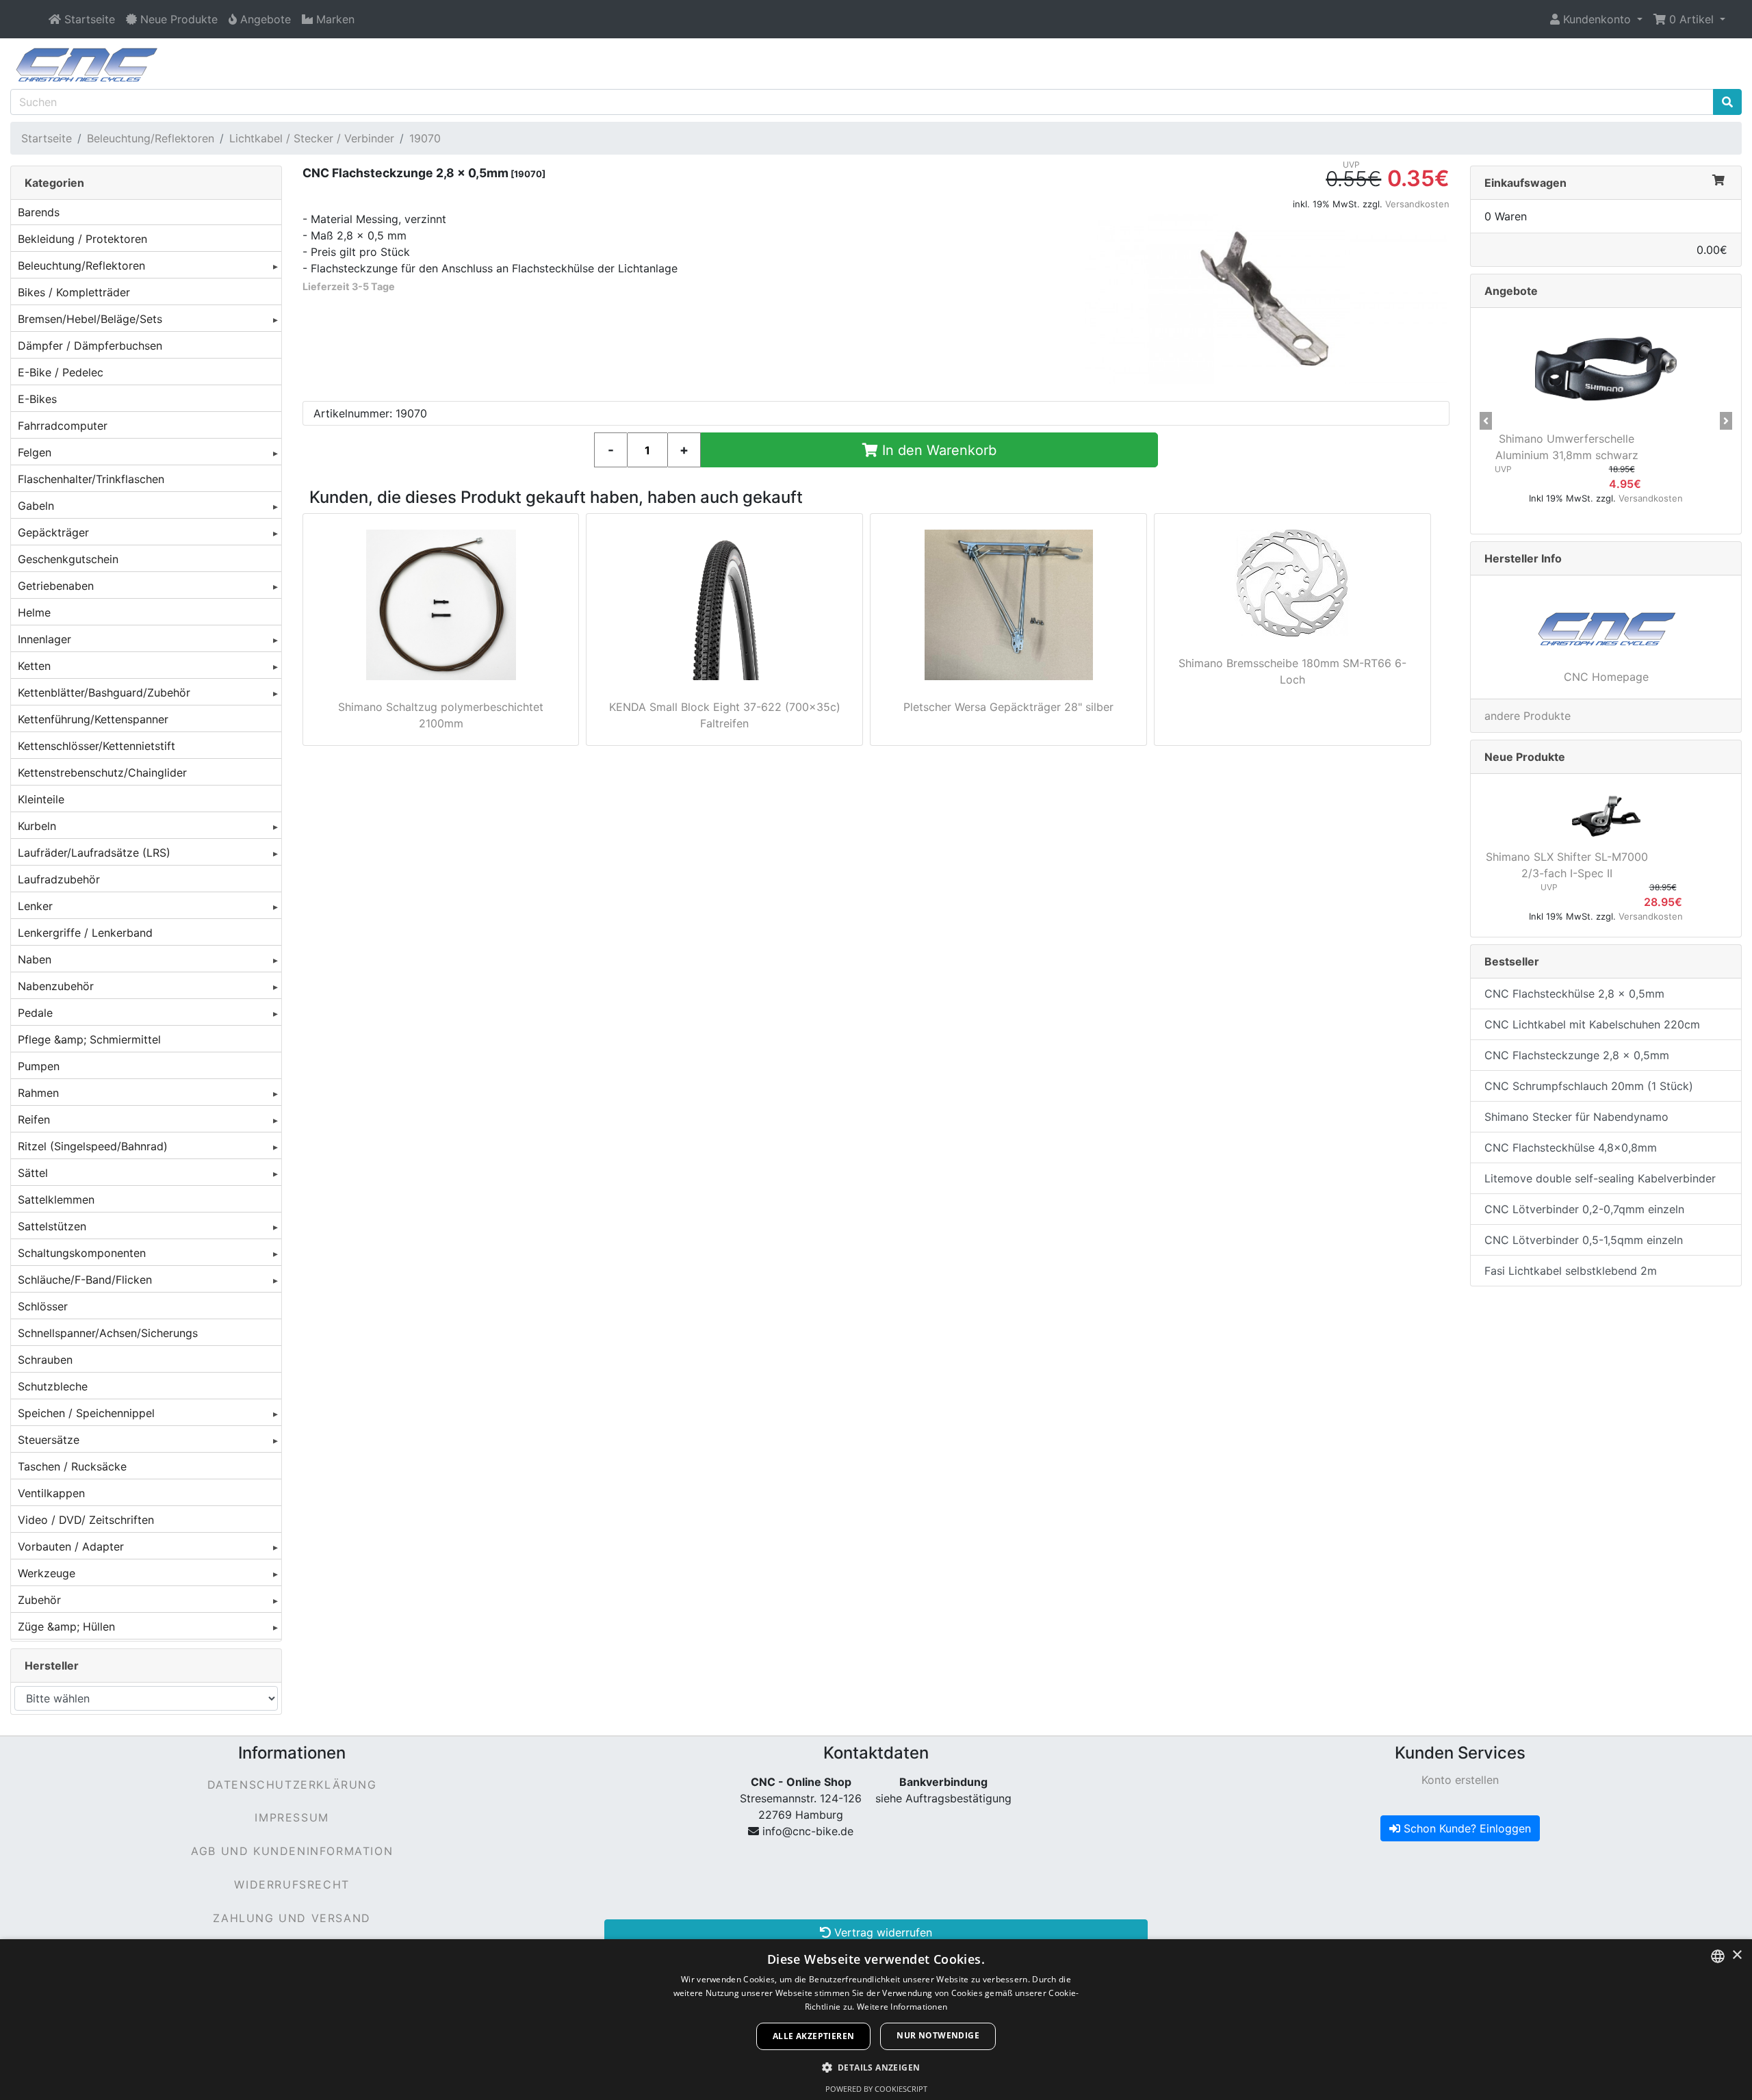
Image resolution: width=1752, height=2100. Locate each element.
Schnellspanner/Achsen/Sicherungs (108, 1333)
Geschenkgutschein (68, 559)
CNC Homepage (1606, 677)
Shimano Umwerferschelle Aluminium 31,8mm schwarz (1567, 447)
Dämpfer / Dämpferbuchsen (90, 346)
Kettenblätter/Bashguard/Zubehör (104, 692)
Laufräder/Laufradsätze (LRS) (94, 853)
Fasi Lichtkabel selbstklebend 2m (1571, 1271)
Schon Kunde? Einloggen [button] (1466, 1828)
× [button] (1737, 1955)
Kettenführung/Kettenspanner (93, 719)
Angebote (1511, 291)
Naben (35, 959)
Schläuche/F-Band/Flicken (85, 1280)
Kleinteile (41, 799)
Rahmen (38, 1093)
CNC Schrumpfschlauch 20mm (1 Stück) (1589, 1086)
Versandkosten (1417, 204)
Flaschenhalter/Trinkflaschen (91, 479)
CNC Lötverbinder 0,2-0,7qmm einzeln (1584, 1209)
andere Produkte (1528, 716)
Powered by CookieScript (876, 2089)
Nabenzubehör (56, 986)
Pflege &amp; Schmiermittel (89, 1039)
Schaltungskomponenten (82, 1253)
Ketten (34, 666)
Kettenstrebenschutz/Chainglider (102, 773)
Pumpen (39, 1066)
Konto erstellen (1460, 1780)
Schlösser (43, 1306)
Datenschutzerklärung (292, 1785)
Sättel (33, 1173)
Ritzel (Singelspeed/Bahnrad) (93, 1146)
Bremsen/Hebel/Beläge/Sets (90, 319)
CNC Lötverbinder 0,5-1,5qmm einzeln (1584, 1240)
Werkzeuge (47, 1573)
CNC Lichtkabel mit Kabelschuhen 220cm (1592, 1024)
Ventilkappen (51, 1493)
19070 (425, 138)
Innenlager (44, 639)
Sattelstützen (52, 1226)
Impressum (292, 1817)
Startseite (47, 138)
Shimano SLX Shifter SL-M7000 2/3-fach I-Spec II (1567, 865)
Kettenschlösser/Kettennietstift (96, 746)
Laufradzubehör (59, 879)
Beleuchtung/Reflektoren (151, 138)
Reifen (34, 1119)
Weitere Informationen (902, 2007)
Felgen (35, 452)
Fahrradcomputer (63, 426)
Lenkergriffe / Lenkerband (85, 933)
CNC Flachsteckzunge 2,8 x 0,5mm (1577, 1055)
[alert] (876, 2020)
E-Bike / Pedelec (61, 372)
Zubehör (39, 1600)
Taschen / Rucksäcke (72, 1466)
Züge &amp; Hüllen (66, 1626)
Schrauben (45, 1360)
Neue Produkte (1525, 757)
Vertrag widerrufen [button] (881, 1932)
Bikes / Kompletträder (74, 292)
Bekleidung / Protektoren (82, 239)
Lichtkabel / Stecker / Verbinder (312, 138)
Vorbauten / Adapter (71, 1546)
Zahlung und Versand (292, 1918)
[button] (1596, 19)
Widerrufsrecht (292, 1884)
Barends (39, 212)
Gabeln (36, 506)
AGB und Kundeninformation (292, 1851)
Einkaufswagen (1525, 183)
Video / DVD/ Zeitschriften (86, 1520)
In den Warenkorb (937, 450)
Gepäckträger (53, 532)
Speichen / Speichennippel (86, 1413)
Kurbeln (37, 826)
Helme (34, 612)
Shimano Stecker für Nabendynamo (1576, 1117)
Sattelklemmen (56, 1200)
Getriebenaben (56, 586)
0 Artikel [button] (1691, 19)
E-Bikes (37, 399)
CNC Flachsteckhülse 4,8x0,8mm (1571, 1148)
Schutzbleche (53, 1386)
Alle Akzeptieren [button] (813, 2036)
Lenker (35, 906)
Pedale (35, 1013)
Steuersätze (49, 1440)
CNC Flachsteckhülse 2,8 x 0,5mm (1574, 994)
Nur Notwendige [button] (938, 2035)
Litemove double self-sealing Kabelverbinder (1600, 1178)
